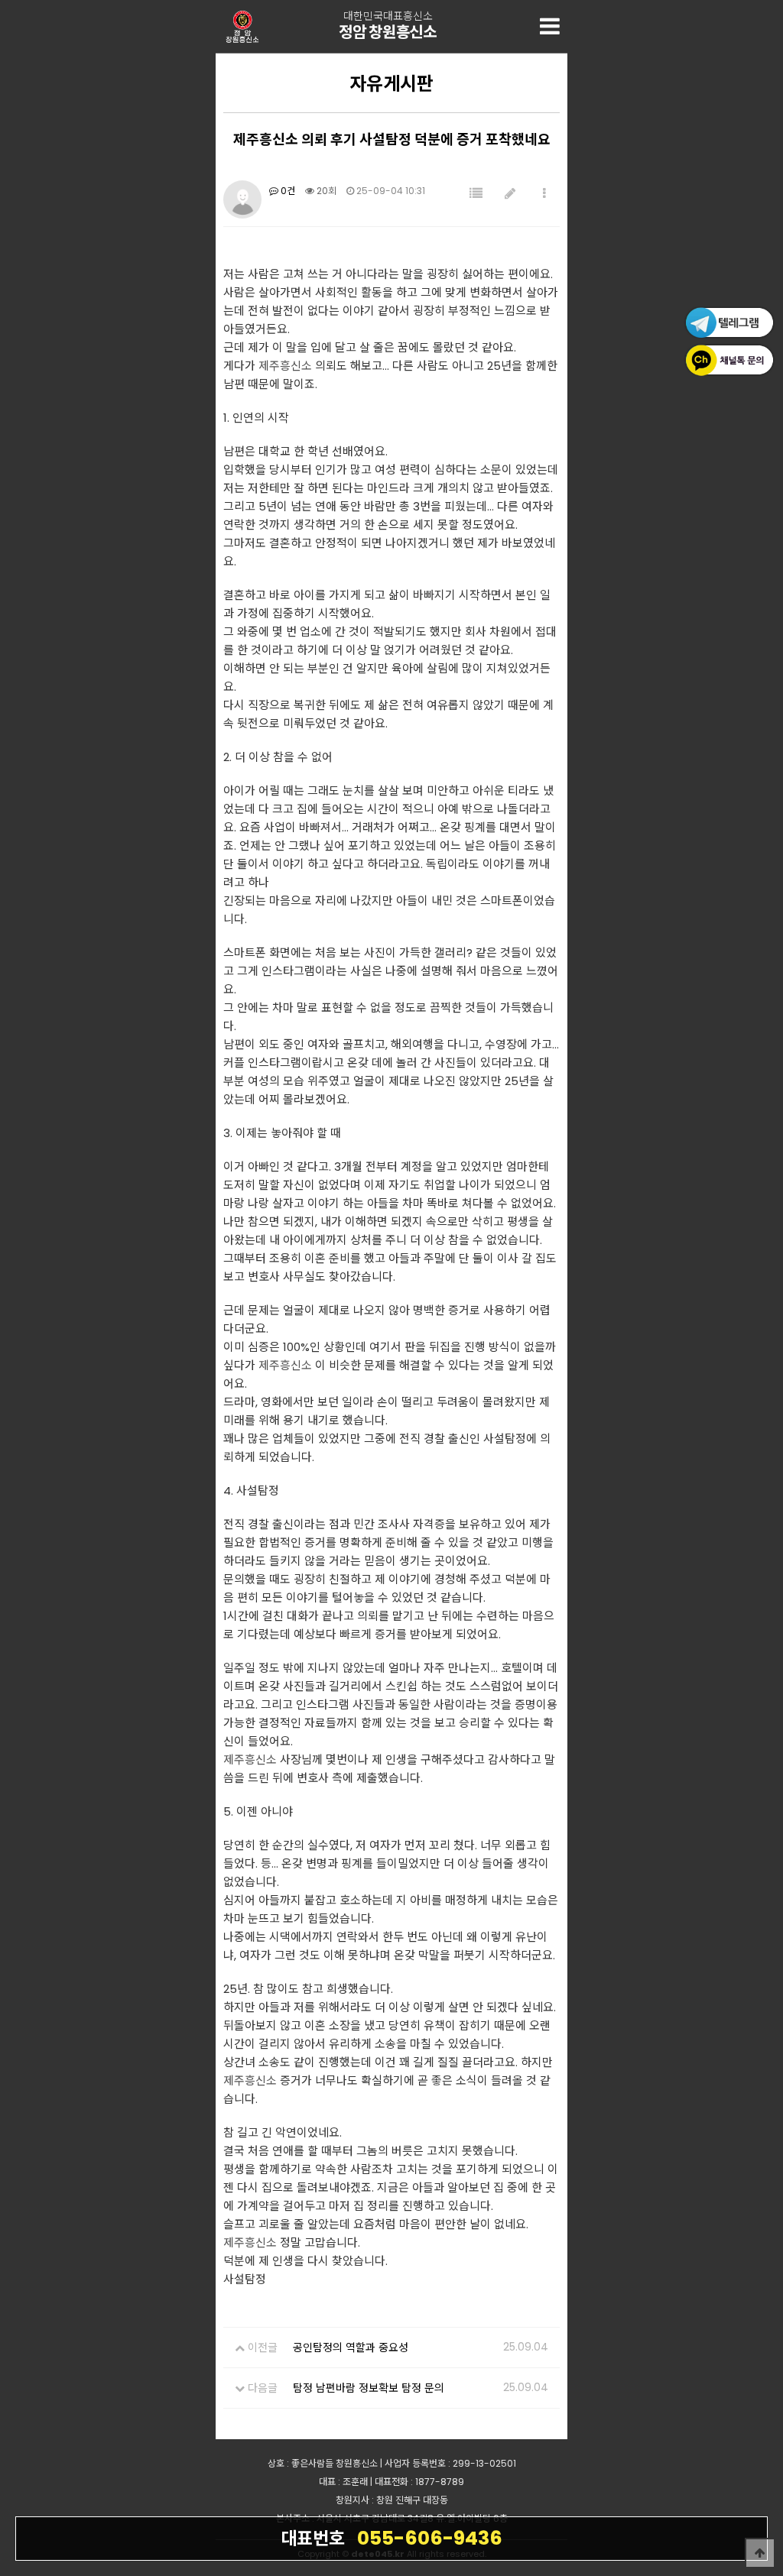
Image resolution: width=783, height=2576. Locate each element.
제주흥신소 (285, 366)
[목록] (476, 194)
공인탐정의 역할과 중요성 (351, 2348)
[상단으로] (760, 2553)
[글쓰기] (510, 194)
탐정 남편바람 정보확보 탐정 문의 (369, 2388)
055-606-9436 (391, 2538)
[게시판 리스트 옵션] (544, 194)
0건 (287, 191)
